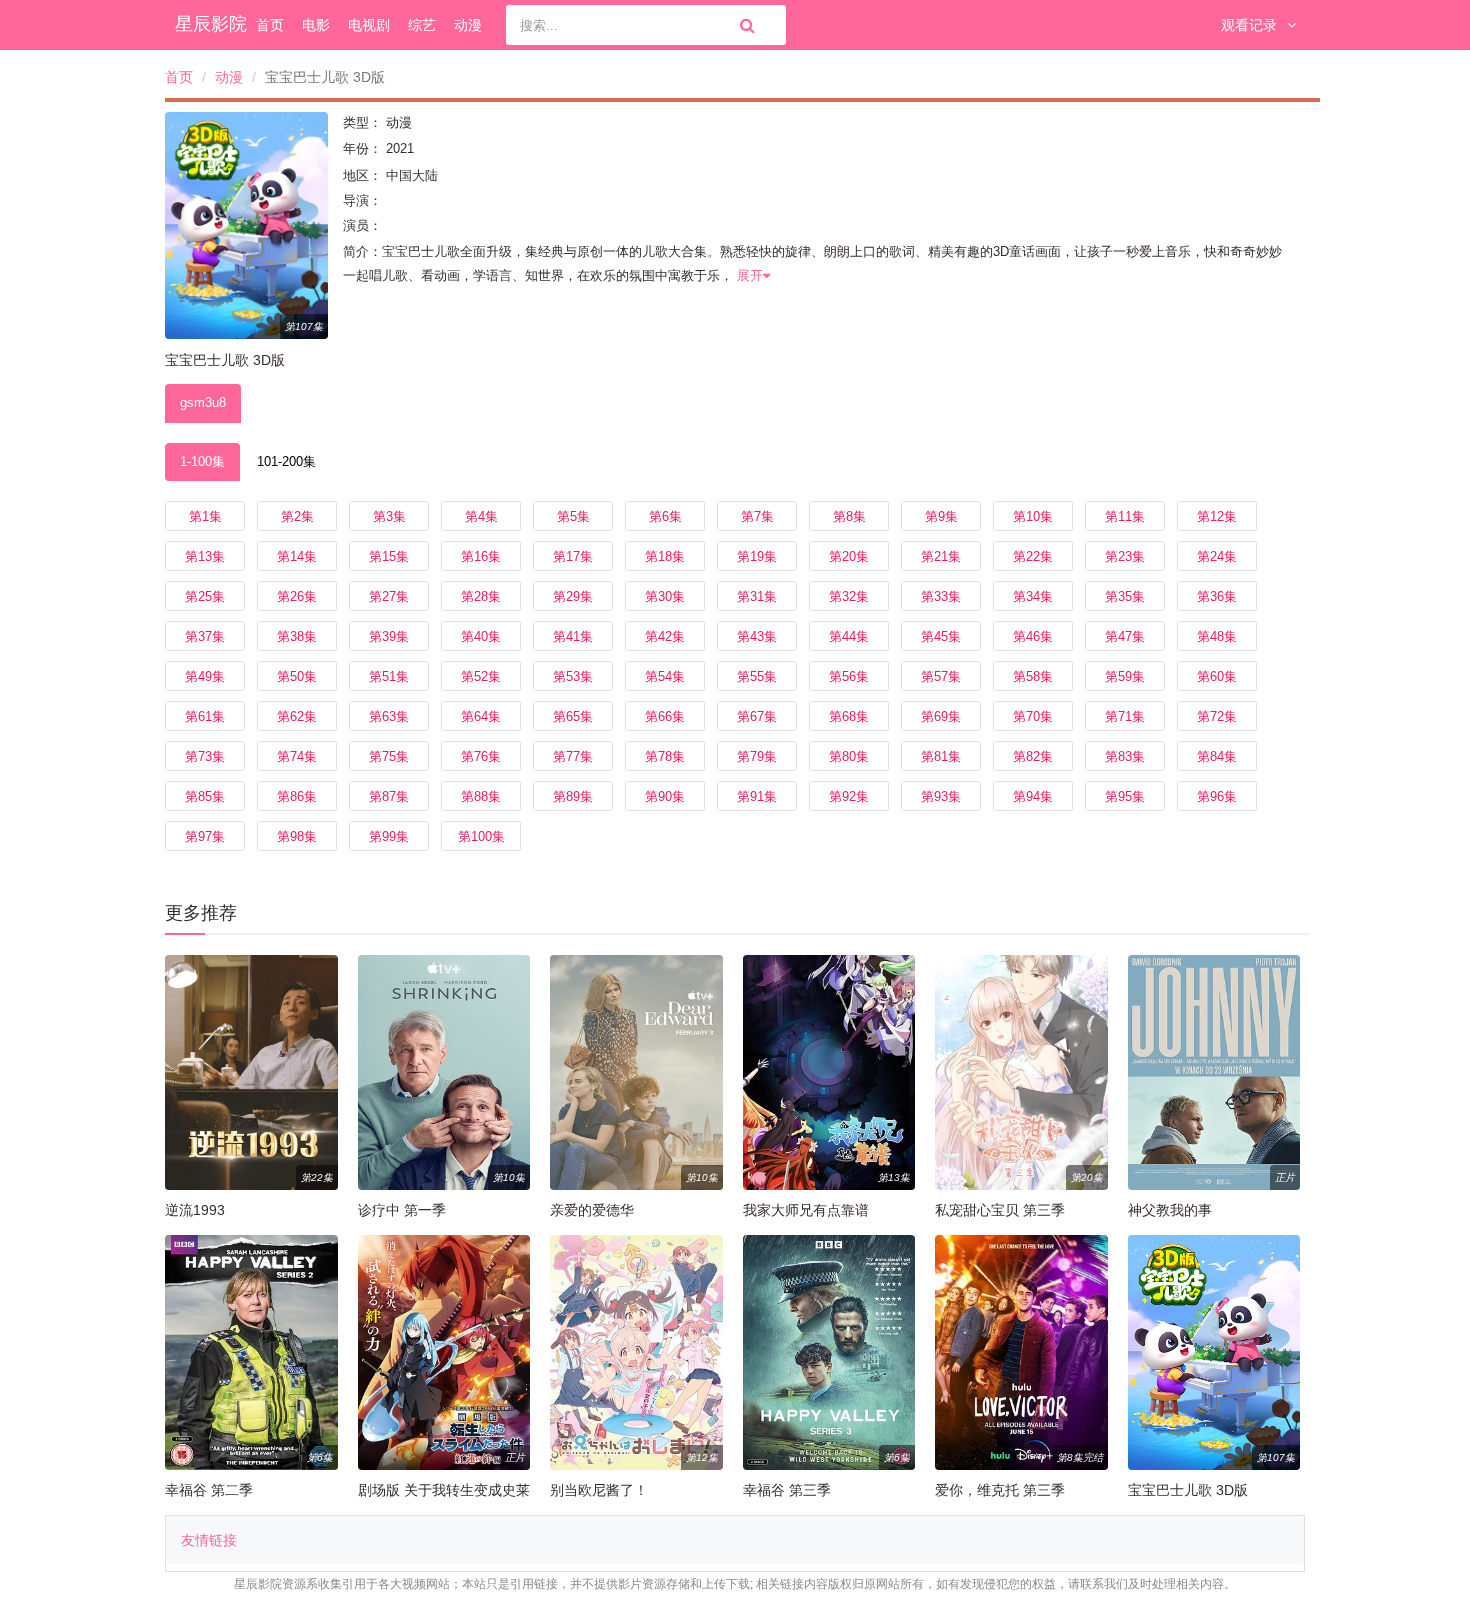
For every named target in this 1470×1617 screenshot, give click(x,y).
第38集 (297, 636)
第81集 (941, 756)
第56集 (849, 676)
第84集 (1217, 756)
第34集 (1033, 596)
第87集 (389, 796)
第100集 (481, 836)
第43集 (757, 636)
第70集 (1033, 716)
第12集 (1217, 516)
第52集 (481, 676)
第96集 (1217, 796)
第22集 (1033, 556)
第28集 (481, 596)
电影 (316, 25)
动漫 (468, 25)
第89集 (573, 796)
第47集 (1125, 636)
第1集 (205, 516)
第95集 (1125, 796)
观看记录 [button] (1249, 25)
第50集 (297, 676)
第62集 (297, 716)
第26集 (297, 596)
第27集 (389, 596)
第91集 (757, 796)
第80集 (849, 756)
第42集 (665, 636)
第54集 (665, 676)
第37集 (205, 636)
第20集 (849, 556)
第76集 (481, 756)
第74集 (297, 756)
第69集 (941, 716)
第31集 (757, 596)
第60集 (1217, 676)
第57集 (941, 676)
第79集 (757, 756)
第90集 (665, 796)
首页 (270, 25)
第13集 (205, 556)
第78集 (665, 756)
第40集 (481, 636)
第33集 (941, 596)
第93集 (941, 796)
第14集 (297, 556)
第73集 (205, 756)
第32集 (849, 596)
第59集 (1125, 676)
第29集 (573, 596)
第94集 (1033, 796)
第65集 (573, 716)
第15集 (389, 556)
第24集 (1217, 556)
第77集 (573, 756)
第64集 (481, 716)
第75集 (389, 756)
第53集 (573, 676)
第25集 (205, 596)
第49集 (205, 676)
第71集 (1125, 716)
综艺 (422, 25)
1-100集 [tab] (202, 461)
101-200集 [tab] (286, 461)
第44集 (849, 636)
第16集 (481, 556)
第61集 (205, 716)
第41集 (573, 636)
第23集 (1125, 556)
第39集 (389, 636)
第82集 (1033, 756)
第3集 (389, 516)
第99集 (389, 836)
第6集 (665, 516)
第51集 (389, 676)
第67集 (757, 716)
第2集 (297, 516)
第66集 (665, 716)
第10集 (1033, 516)
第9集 (941, 516)
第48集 (1217, 636)
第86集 (297, 796)
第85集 (205, 796)
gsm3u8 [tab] (203, 402)
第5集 (573, 516)
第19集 (757, 556)
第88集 (481, 796)
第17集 (573, 556)
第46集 (1033, 636)
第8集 (849, 516)
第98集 (297, 836)
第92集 (849, 796)
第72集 (1217, 716)
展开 (750, 275)
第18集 (665, 556)
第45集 (941, 636)
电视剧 (369, 25)
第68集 (849, 716)
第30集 (665, 596)
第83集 (1125, 756)
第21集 (941, 556)
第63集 (389, 716)
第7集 (757, 516)
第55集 (757, 676)
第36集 (1217, 596)
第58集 (1033, 676)
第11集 (1125, 516)
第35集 (1125, 596)
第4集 (481, 516)
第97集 (205, 836)
